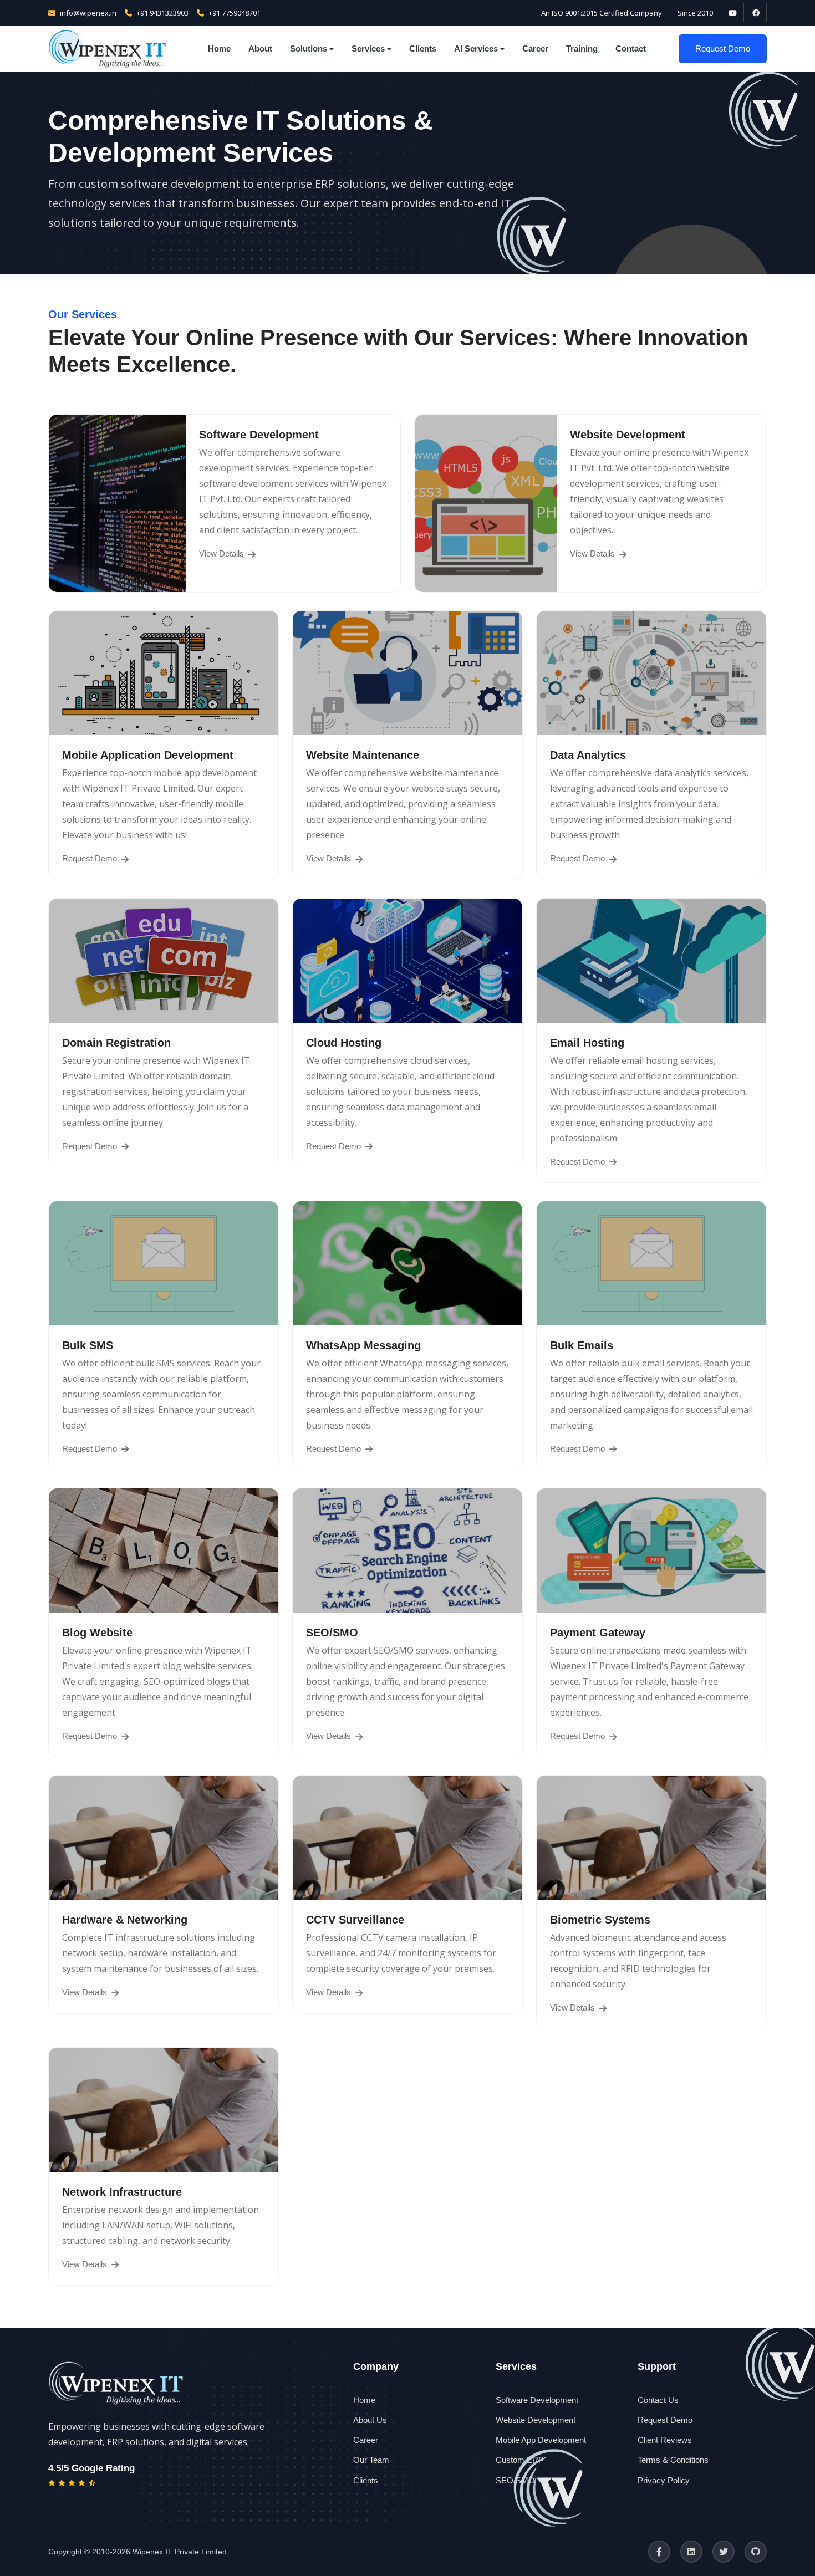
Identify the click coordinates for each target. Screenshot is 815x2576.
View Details (223, 554)
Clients (423, 49)
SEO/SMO (515, 2480)
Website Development (536, 2420)
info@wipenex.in (88, 13)
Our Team (371, 2460)
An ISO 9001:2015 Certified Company (602, 13)
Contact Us (658, 2400)
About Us (370, 2420)
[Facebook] (659, 2552)
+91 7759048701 (235, 13)
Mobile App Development (541, 2440)
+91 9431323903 (162, 13)
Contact (631, 49)
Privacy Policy (664, 2480)
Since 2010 (695, 13)
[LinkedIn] (691, 2552)
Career (535, 49)
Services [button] (368, 49)
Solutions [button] (309, 49)
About (260, 49)
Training (582, 49)
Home (219, 49)
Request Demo (723, 49)
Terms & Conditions (673, 2460)
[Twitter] (724, 2552)
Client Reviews (665, 2440)
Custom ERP (520, 2460)
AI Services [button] (476, 49)
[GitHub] (756, 2552)
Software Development (537, 2400)
